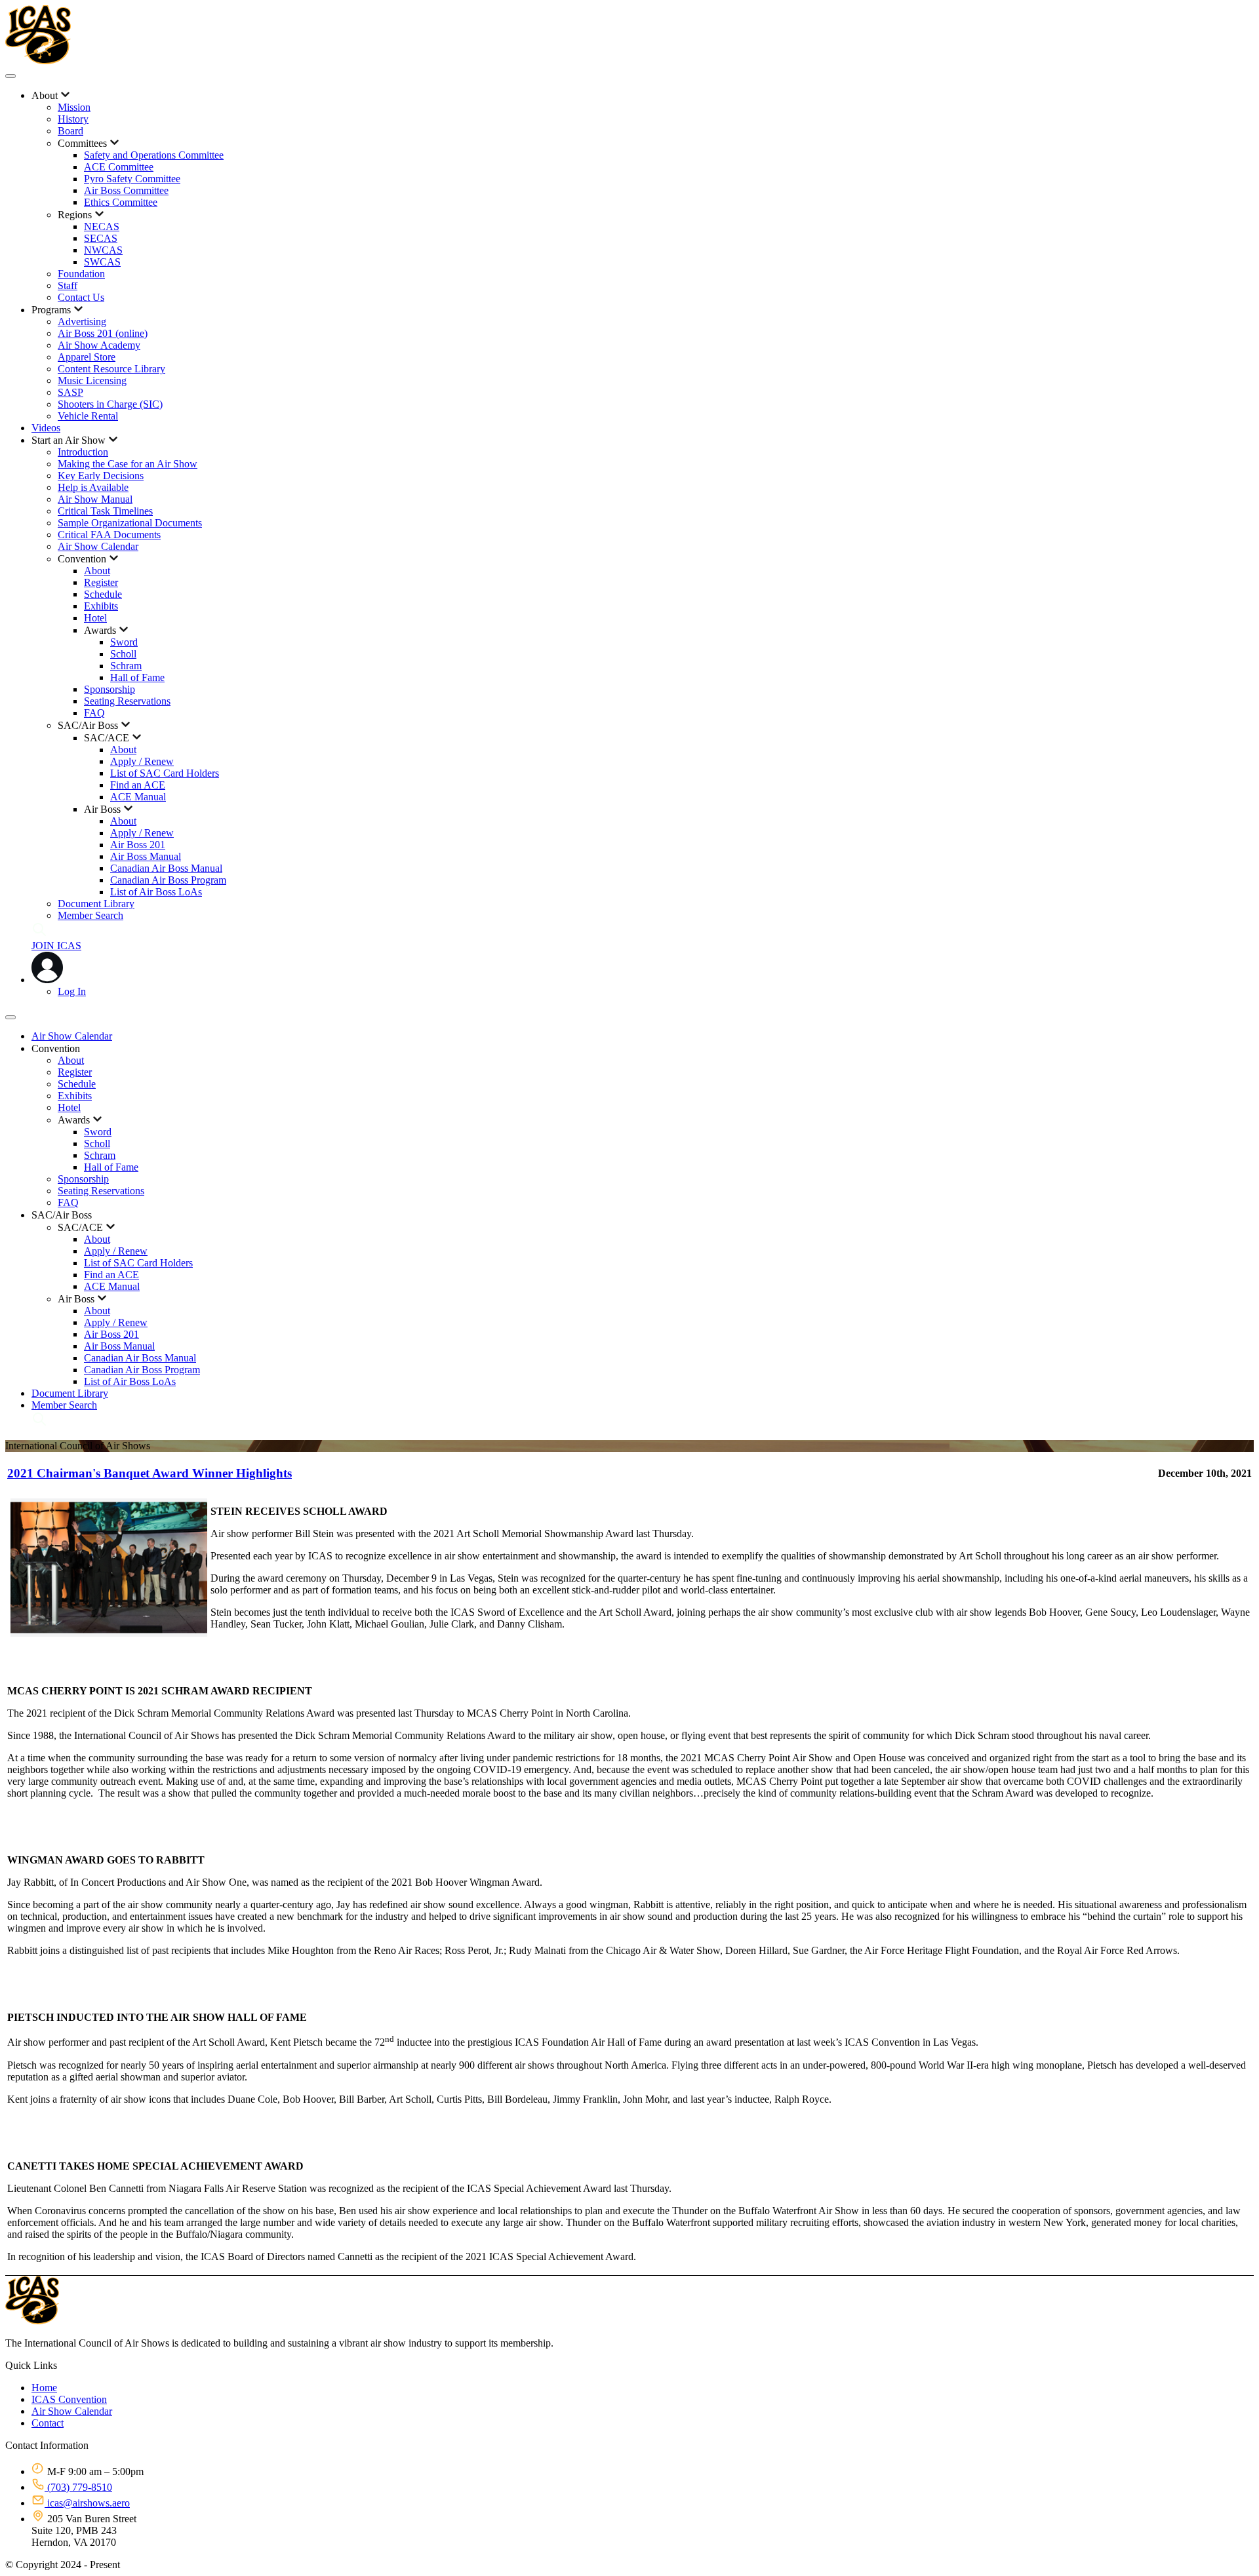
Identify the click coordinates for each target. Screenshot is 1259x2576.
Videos (46, 428)
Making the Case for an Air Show (128, 464)
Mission (74, 107)
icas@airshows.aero (87, 2503)
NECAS (102, 226)
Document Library (96, 904)
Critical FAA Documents (109, 535)
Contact (48, 2423)
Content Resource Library (111, 369)
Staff (68, 285)
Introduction (83, 452)
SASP (70, 392)
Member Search (90, 915)
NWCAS (103, 250)
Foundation (81, 274)
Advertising (82, 322)
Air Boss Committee (126, 190)
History (73, 119)
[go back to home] (32, 2321)
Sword (124, 642)
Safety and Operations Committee (154, 155)
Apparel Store (87, 357)
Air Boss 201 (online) (103, 333)
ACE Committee (119, 167)
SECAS (101, 238)
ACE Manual (138, 797)
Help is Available (93, 487)
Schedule (103, 594)
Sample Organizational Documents (130, 523)
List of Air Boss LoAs (156, 892)
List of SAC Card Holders (165, 773)
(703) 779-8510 (78, 2487)
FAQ (94, 713)
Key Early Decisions (101, 476)
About (97, 571)
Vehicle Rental (88, 416)
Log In (72, 991)
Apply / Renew (142, 761)
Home (44, 2388)
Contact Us (81, 297)
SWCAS (102, 262)
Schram (126, 666)
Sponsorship (110, 689)
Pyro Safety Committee (132, 179)
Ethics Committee (121, 202)
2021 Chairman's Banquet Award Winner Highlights (150, 1473)
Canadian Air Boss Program (168, 880)
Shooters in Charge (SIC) (110, 404)
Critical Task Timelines (105, 511)
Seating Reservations (127, 701)
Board (70, 131)
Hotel (95, 618)
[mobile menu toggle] (10, 76)
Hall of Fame (137, 677)
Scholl (123, 654)
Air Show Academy (99, 345)
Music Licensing (92, 381)
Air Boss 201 (138, 845)
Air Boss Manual (146, 856)
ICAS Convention (69, 2399)
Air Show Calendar (98, 546)
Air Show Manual (95, 499)
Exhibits (101, 606)
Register (101, 582)
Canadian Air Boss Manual (166, 868)
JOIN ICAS (56, 946)
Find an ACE (138, 785)
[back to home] (38, 61)
